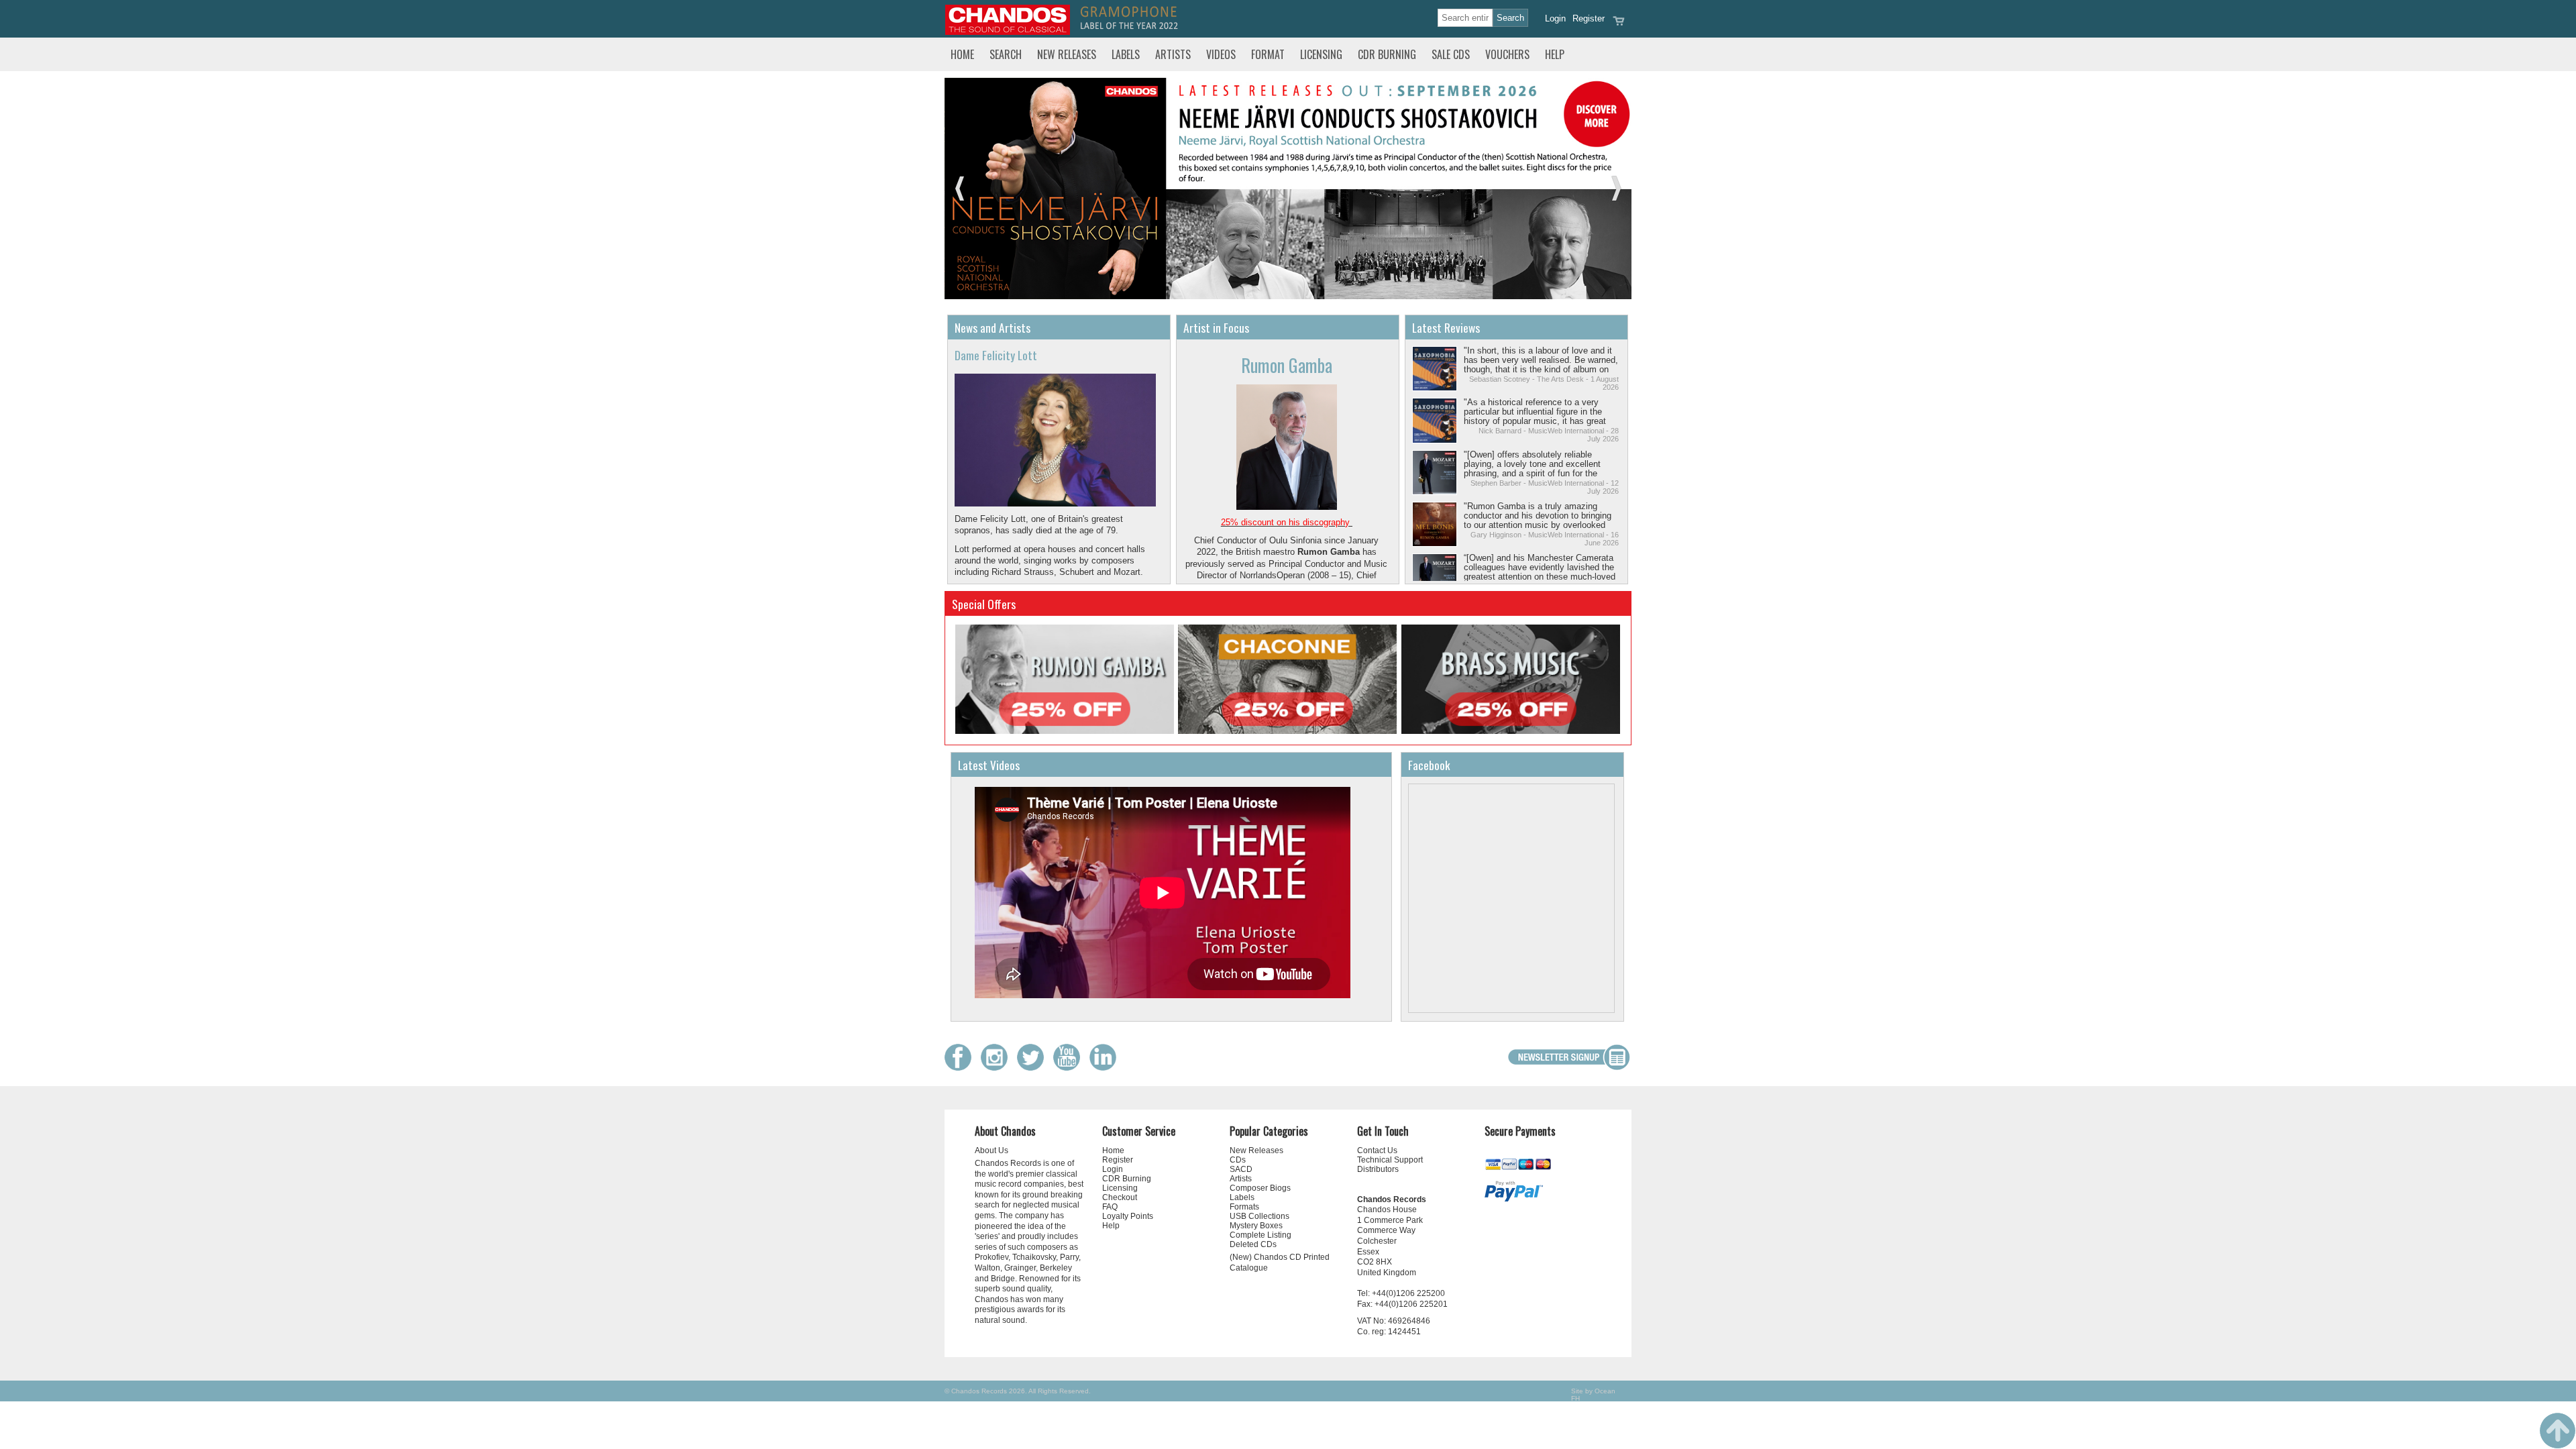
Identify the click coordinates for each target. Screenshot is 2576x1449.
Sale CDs (1451, 54)
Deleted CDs (1253, 1244)
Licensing (1321, 54)
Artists (1173, 54)
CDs (1238, 1160)
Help (1555, 54)
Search (1006, 54)
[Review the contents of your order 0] (1619, 25)
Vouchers (1507, 54)
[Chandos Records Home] (1008, 32)
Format (1268, 54)
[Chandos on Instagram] (998, 1068)
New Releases (1067, 54)
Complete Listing (1260, 1235)
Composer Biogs (1260, 1188)
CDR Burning (1387, 54)
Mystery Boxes (1256, 1226)
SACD (1241, 1169)
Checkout (1120, 1197)
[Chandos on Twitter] (1034, 1068)
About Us (991, 1150)
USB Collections (1259, 1216)
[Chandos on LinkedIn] (1106, 1068)
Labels (1126, 54)
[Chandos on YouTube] (1070, 1068)
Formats (1244, 1207)
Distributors (1378, 1169)
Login (1555, 18)
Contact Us (1377, 1150)
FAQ (1110, 1207)
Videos (1221, 54)
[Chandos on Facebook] (961, 1068)
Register (1589, 18)
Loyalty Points (1128, 1216)
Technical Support (1390, 1160)
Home (962, 54)
